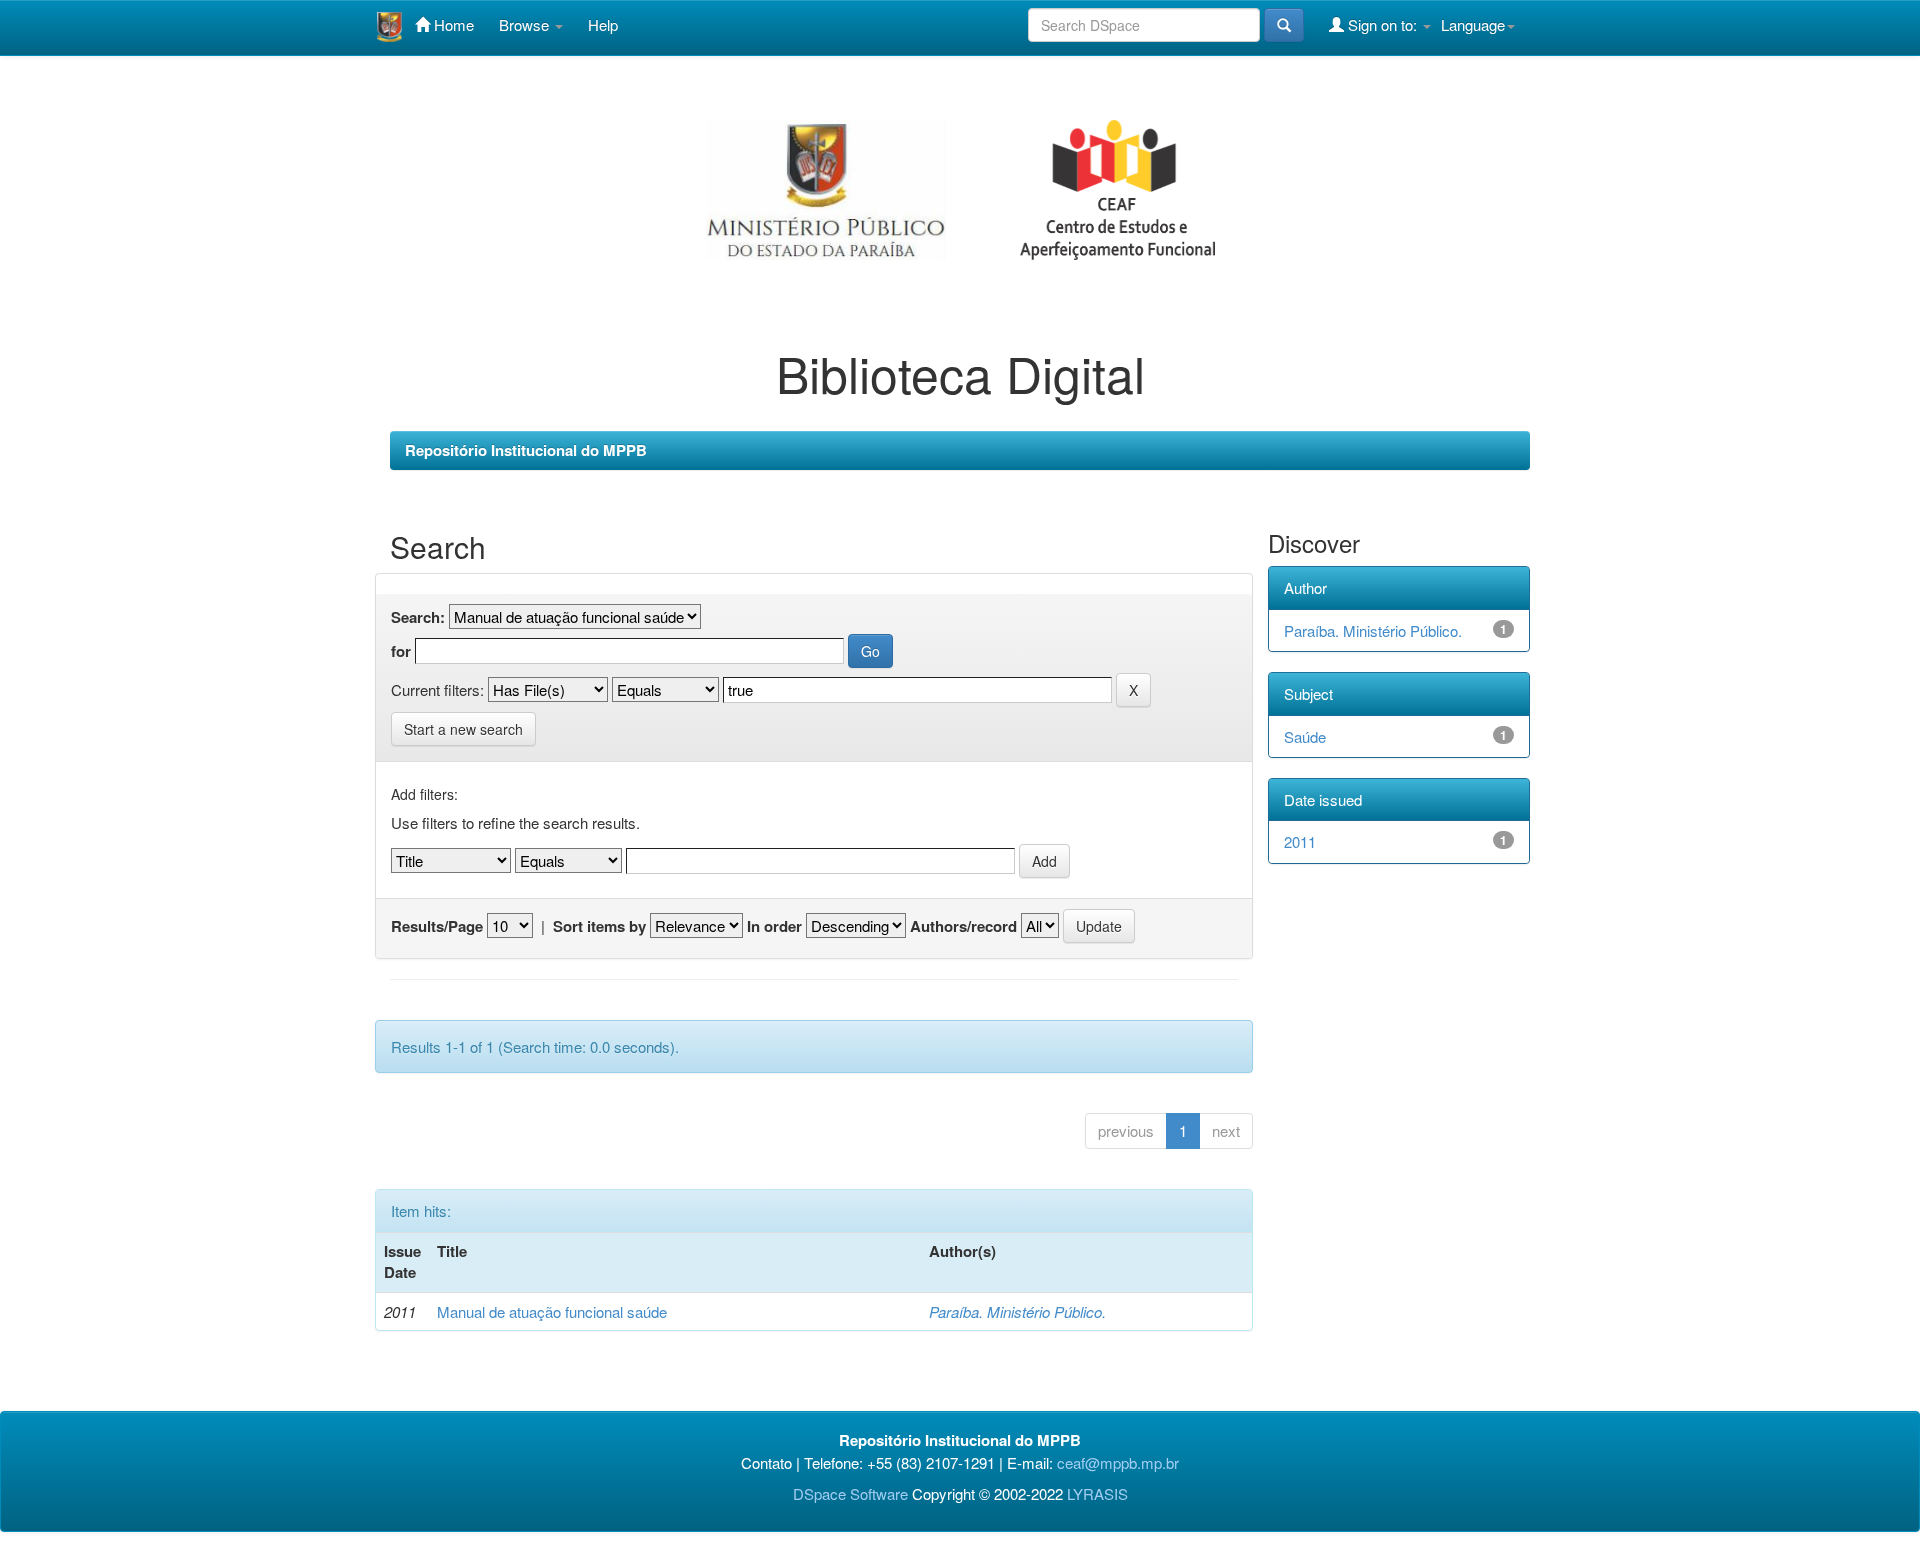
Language (1473, 24)
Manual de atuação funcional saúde (552, 1311)
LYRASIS (1097, 1493)
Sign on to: (1382, 24)
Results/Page (437, 926)
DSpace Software (850, 1493)
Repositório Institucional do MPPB (526, 450)
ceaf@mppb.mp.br (1118, 1462)
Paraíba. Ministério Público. (1017, 1311)
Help (603, 24)
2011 (1300, 841)
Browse (526, 24)
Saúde (1305, 736)
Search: (418, 617)
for (401, 651)
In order (774, 926)
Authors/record (963, 926)
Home (452, 24)
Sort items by (599, 926)
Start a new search (463, 729)
